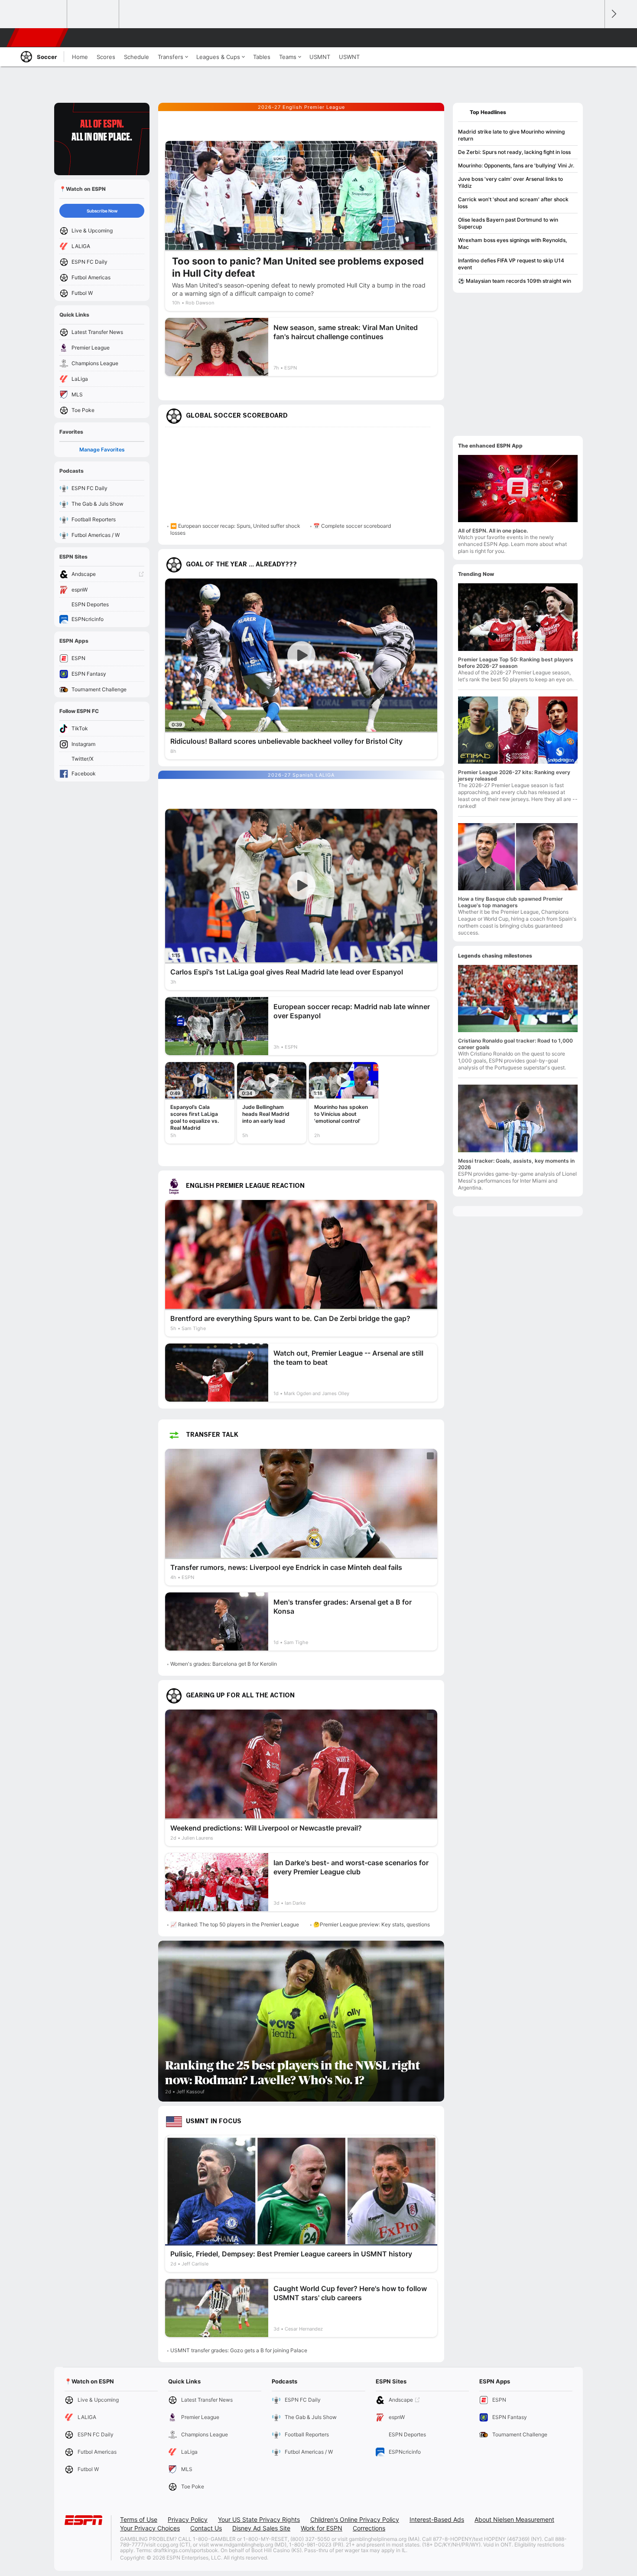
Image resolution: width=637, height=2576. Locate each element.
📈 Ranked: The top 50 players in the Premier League (235, 1924)
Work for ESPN (322, 2528)
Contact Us (206, 2528)
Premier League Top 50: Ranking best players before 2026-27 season (516, 663)
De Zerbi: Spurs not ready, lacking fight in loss (514, 152)
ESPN (38, 38)
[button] (594, 38)
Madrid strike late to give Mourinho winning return (511, 135)
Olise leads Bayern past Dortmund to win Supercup (508, 223)
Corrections (369, 2528)
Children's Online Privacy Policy (355, 2519)
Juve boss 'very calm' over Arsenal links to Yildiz (510, 182)
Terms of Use (139, 2519)
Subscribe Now (102, 211)
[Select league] (42, 14)
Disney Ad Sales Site (261, 2528)
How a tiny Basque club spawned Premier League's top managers (510, 902)
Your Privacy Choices (150, 2528)
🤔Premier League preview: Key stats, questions (372, 1924)
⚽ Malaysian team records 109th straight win (515, 281)
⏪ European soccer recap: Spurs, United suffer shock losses (235, 529)
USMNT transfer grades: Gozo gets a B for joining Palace (239, 2350)
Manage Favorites (102, 449)
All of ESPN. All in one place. (493, 531)
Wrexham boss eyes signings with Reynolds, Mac (512, 244)
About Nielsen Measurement (514, 2519)
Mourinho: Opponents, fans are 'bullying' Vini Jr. (516, 165)
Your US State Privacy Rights (259, 2519)
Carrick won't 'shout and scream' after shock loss (513, 203)
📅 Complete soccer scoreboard (352, 526)
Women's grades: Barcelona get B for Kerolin (224, 1664)
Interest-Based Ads (437, 2519)
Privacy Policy (188, 2519)
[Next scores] (613, 14)
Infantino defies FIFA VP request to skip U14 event (511, 264)
